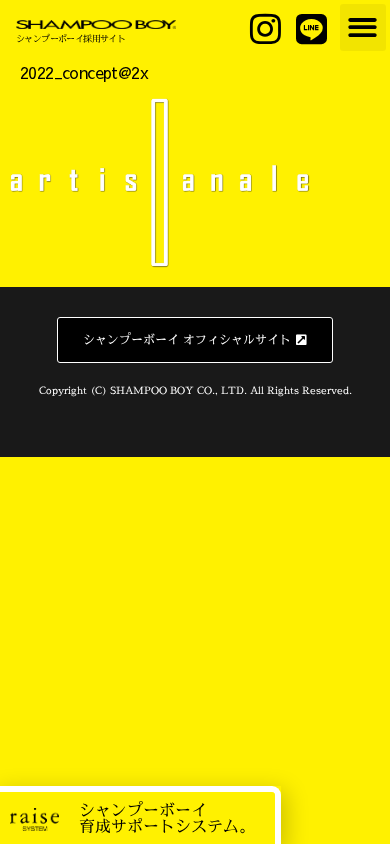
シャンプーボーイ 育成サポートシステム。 (167, 818)
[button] (363, 27)
